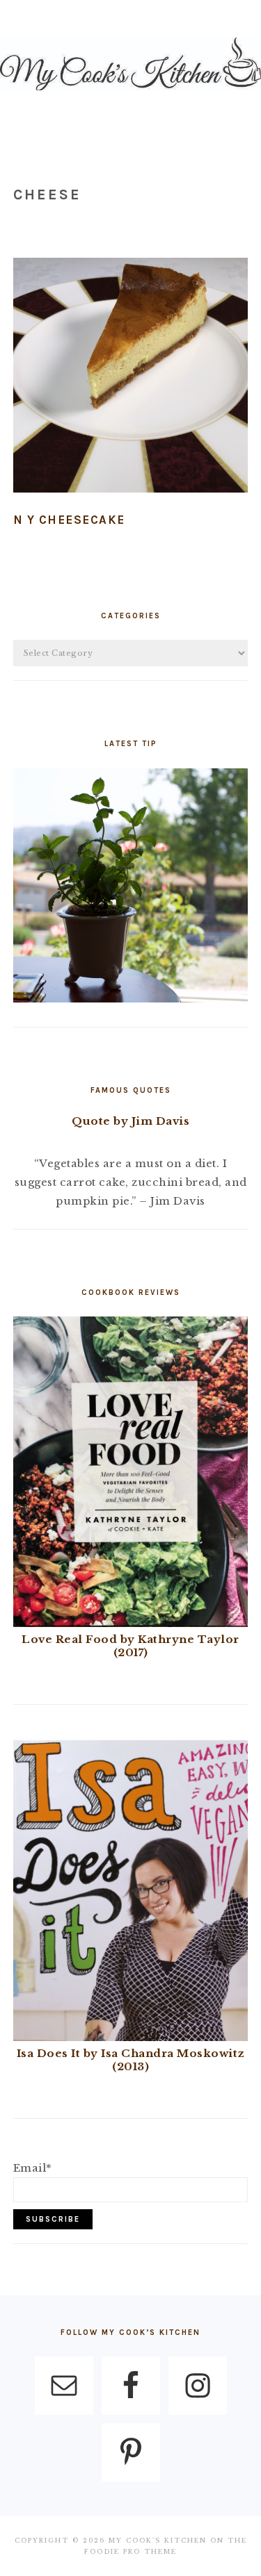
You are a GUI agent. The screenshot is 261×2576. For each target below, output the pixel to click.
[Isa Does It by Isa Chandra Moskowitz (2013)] (130, 2037)
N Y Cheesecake (69, 520)
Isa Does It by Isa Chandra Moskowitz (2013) (131, 2060)
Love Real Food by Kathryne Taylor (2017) (130, 1646)
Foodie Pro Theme (130, 2551)
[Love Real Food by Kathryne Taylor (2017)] (130, 1623)
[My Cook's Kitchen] (130, 93)
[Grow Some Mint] (131, 999)
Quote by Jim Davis (130, 1121)
